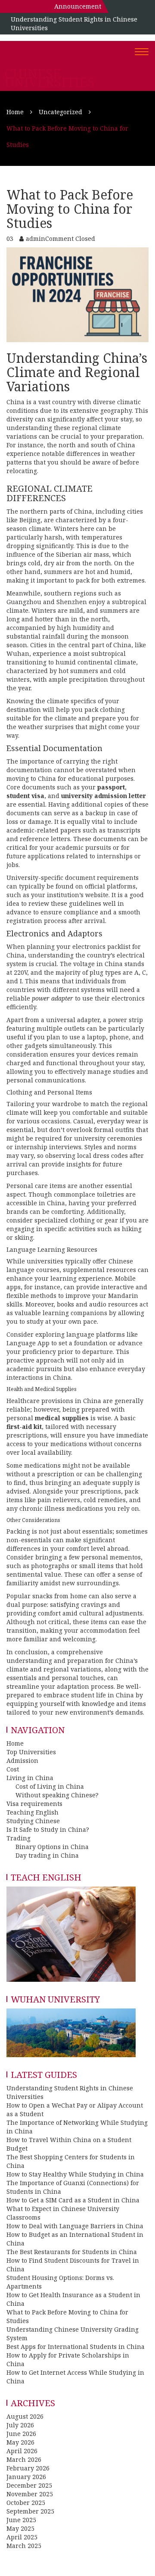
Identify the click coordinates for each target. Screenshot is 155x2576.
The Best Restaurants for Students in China (72, 2252)
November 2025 (30, 2494)
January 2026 (26, 2477)
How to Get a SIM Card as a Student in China (73, 2200)
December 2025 (29, 2485)
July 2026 (20, 2425)
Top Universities (31, 1752)
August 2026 (25, 2416)
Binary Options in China (52, 1847)
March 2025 (24, 2546)
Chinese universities (50, 78)
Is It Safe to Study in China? (48, 1829)
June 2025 (21, 2520)
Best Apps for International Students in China (76, 2347)
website (97, 895)
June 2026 (21, 2434)
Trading (19, 1838)
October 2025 (26, 2503)
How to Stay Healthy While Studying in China (75, 2174)
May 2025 (20, 2528)
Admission (22, 1760)
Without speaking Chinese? (57, 1795)
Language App (28, 1343)
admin (36, 239)
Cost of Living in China (50, 1786)
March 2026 (24, 2459)
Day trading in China (47, 1855)
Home (15, 1743)
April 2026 (22, 2451)
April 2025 (22, 2537)
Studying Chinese (33, 1821)
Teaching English (33, 1812)
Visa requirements (34, 1804)
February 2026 (28, 2468)
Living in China (30, 1778)
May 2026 (20, 2442)
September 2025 (30, 2511)
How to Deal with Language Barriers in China (75, 2226)
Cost (13, 1769)
